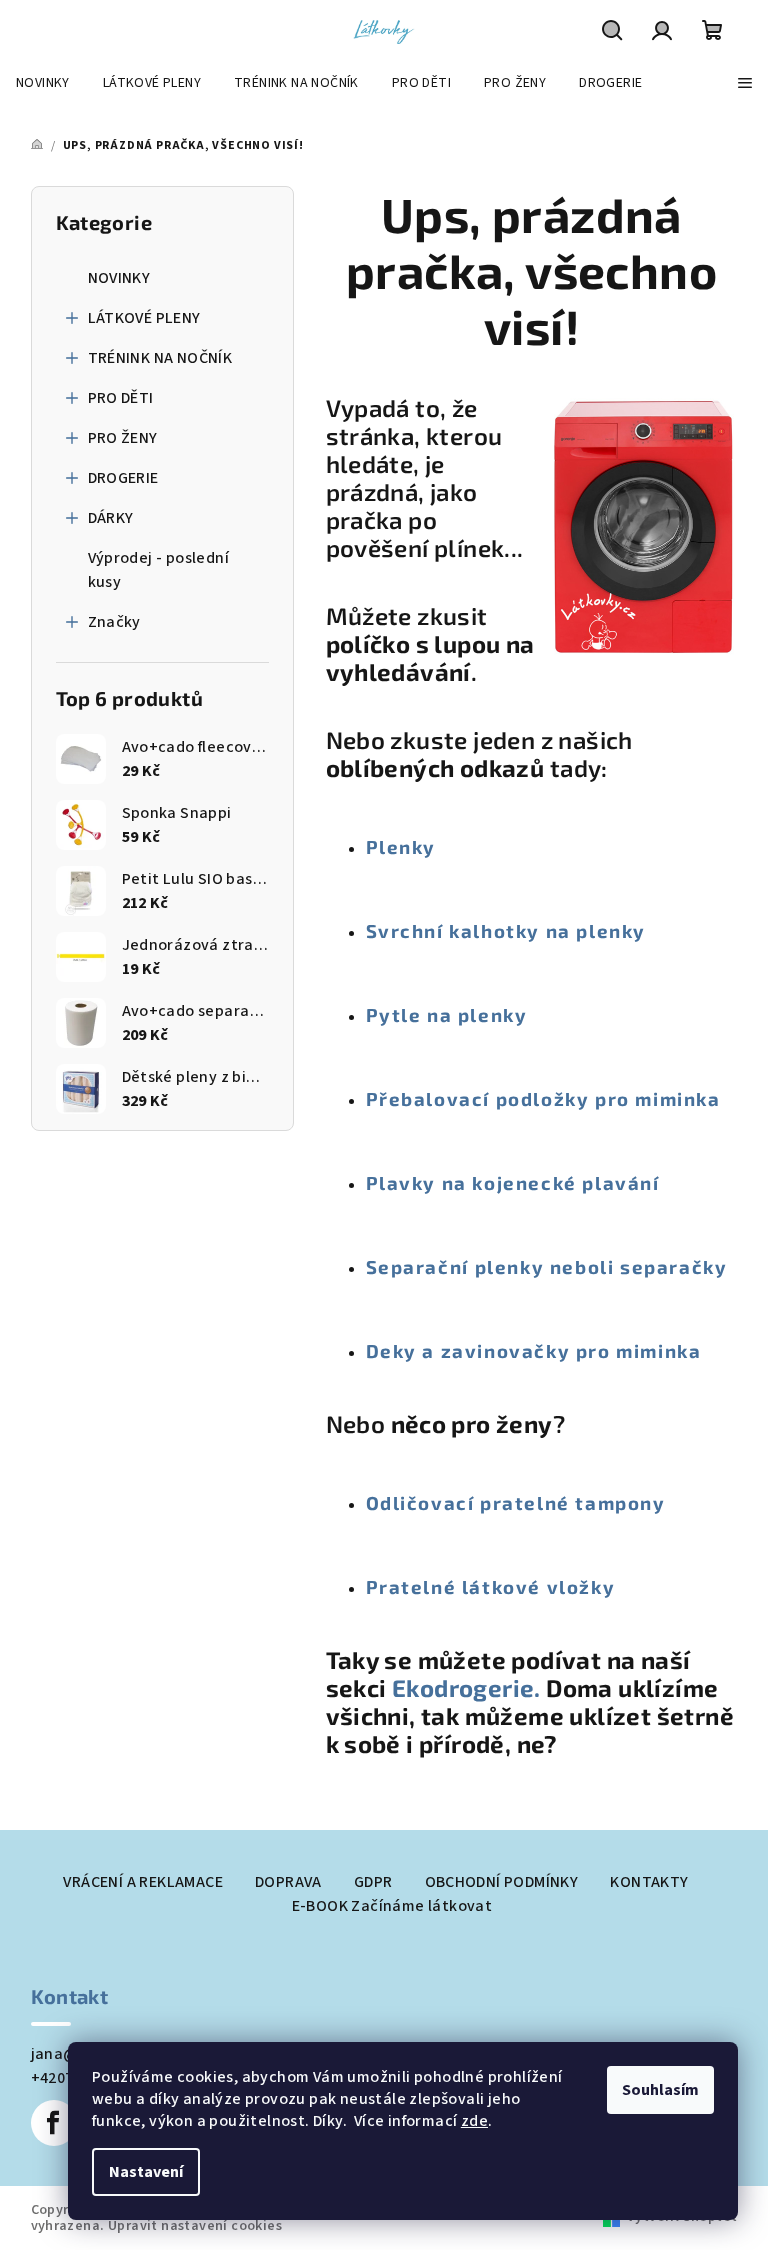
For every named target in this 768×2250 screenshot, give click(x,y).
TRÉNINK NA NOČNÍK (160, 358)
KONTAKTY (649, 1882)
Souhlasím (660, 2090)
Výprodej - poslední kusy (159, 570)
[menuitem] (43, 83)
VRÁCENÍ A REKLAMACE (143, 1882)
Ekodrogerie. (469, 1687)
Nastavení (146, 2172)
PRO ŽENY (123, 438)
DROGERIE (123, 478)
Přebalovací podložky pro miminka (543, 1098)
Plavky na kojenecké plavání (513, 1182)
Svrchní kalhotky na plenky (506, 930)
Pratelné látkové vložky (491, 1586)
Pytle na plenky (447, 1014)
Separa (402, 1266)
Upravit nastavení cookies (195, 2226)
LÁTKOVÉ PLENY (144, 318)
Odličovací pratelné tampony (516, 1502)
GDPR (373, 1882)
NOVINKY (119, 278)
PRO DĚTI (121, 398)
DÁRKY (111, 518)
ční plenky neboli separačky (582, 1266)
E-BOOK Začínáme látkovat (392, 1906)
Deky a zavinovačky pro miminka (534, 1350)
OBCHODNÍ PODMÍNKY (502, 1882)
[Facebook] (54, 2123)
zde (474, 2121)
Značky (114, 622)
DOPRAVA (288, 1882)
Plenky (401, 846)
